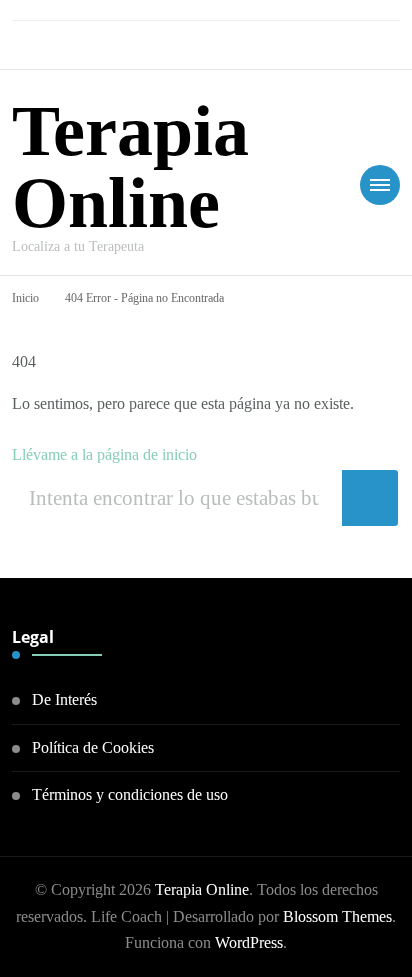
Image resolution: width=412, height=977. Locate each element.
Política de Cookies (93, 747)
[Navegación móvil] (380, 185)
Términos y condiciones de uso (130, 794)
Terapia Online (130, 167)
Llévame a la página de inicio (104, 454)
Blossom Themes (337, 916)
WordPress (249, 942)
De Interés (64, 699)
